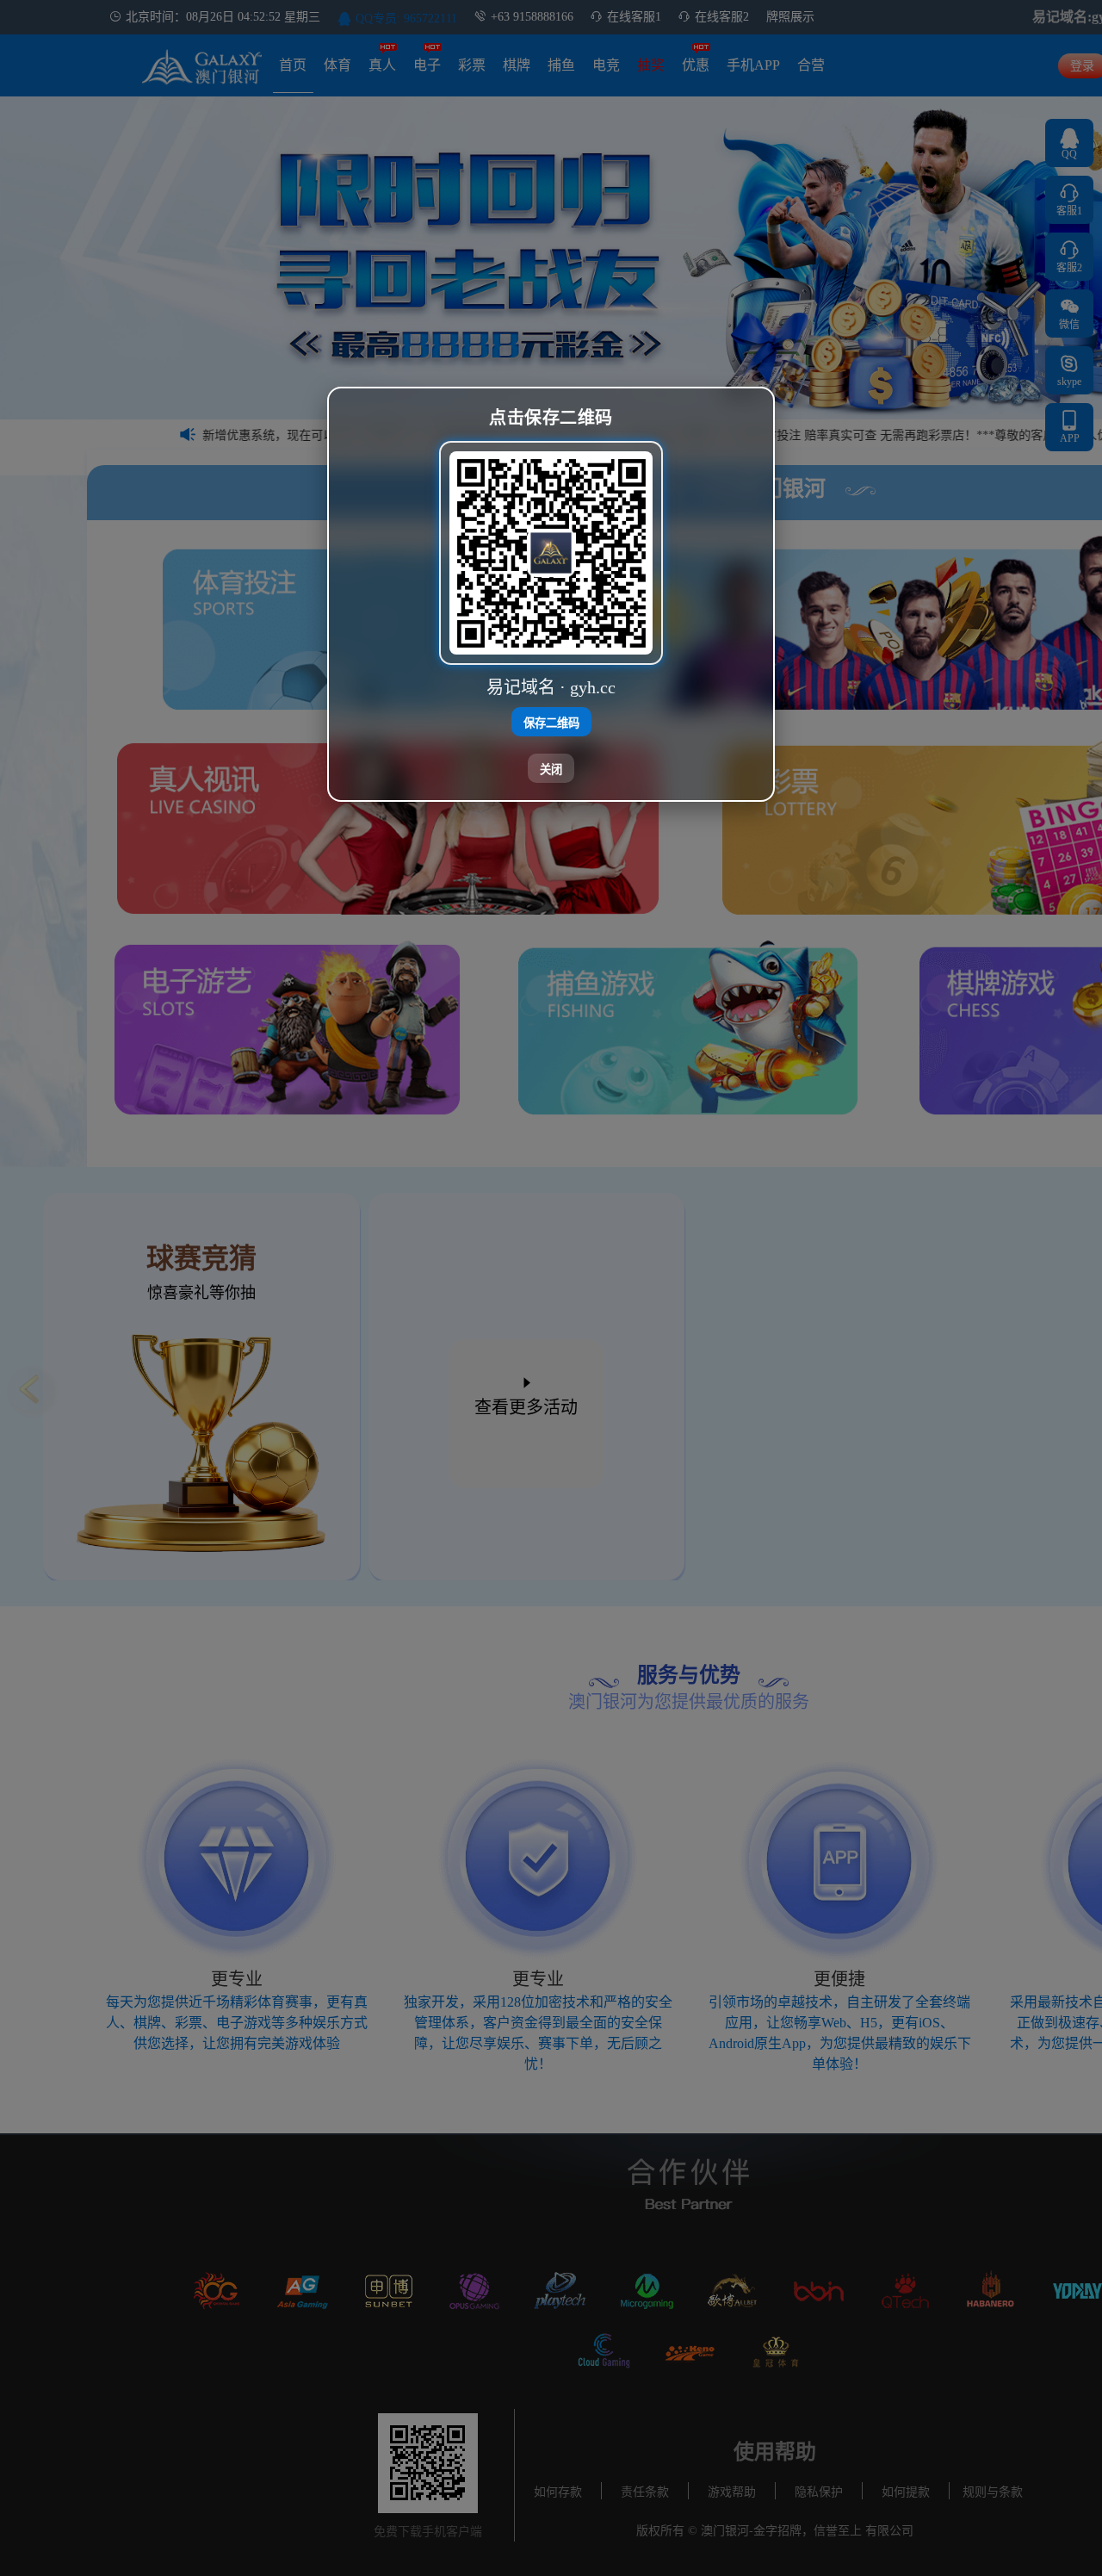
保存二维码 (551, 722)
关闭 (551, 769)
